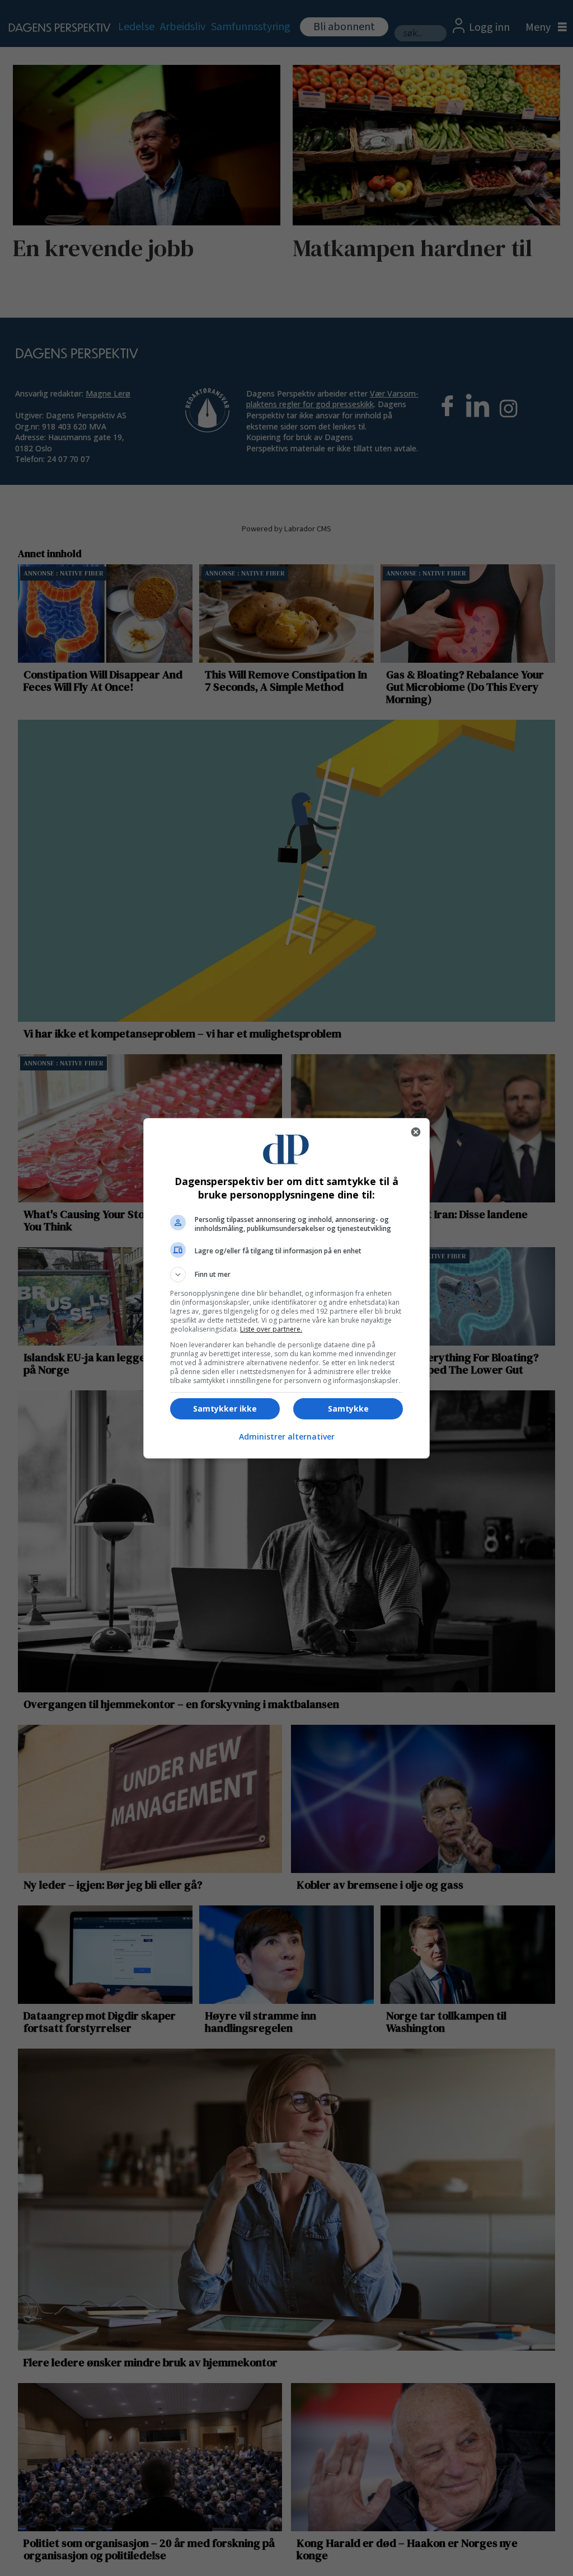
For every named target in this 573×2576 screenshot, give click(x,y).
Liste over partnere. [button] (271, 1329)
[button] (286, 1275)
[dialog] (286, 1288)
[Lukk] (416, 1132)
